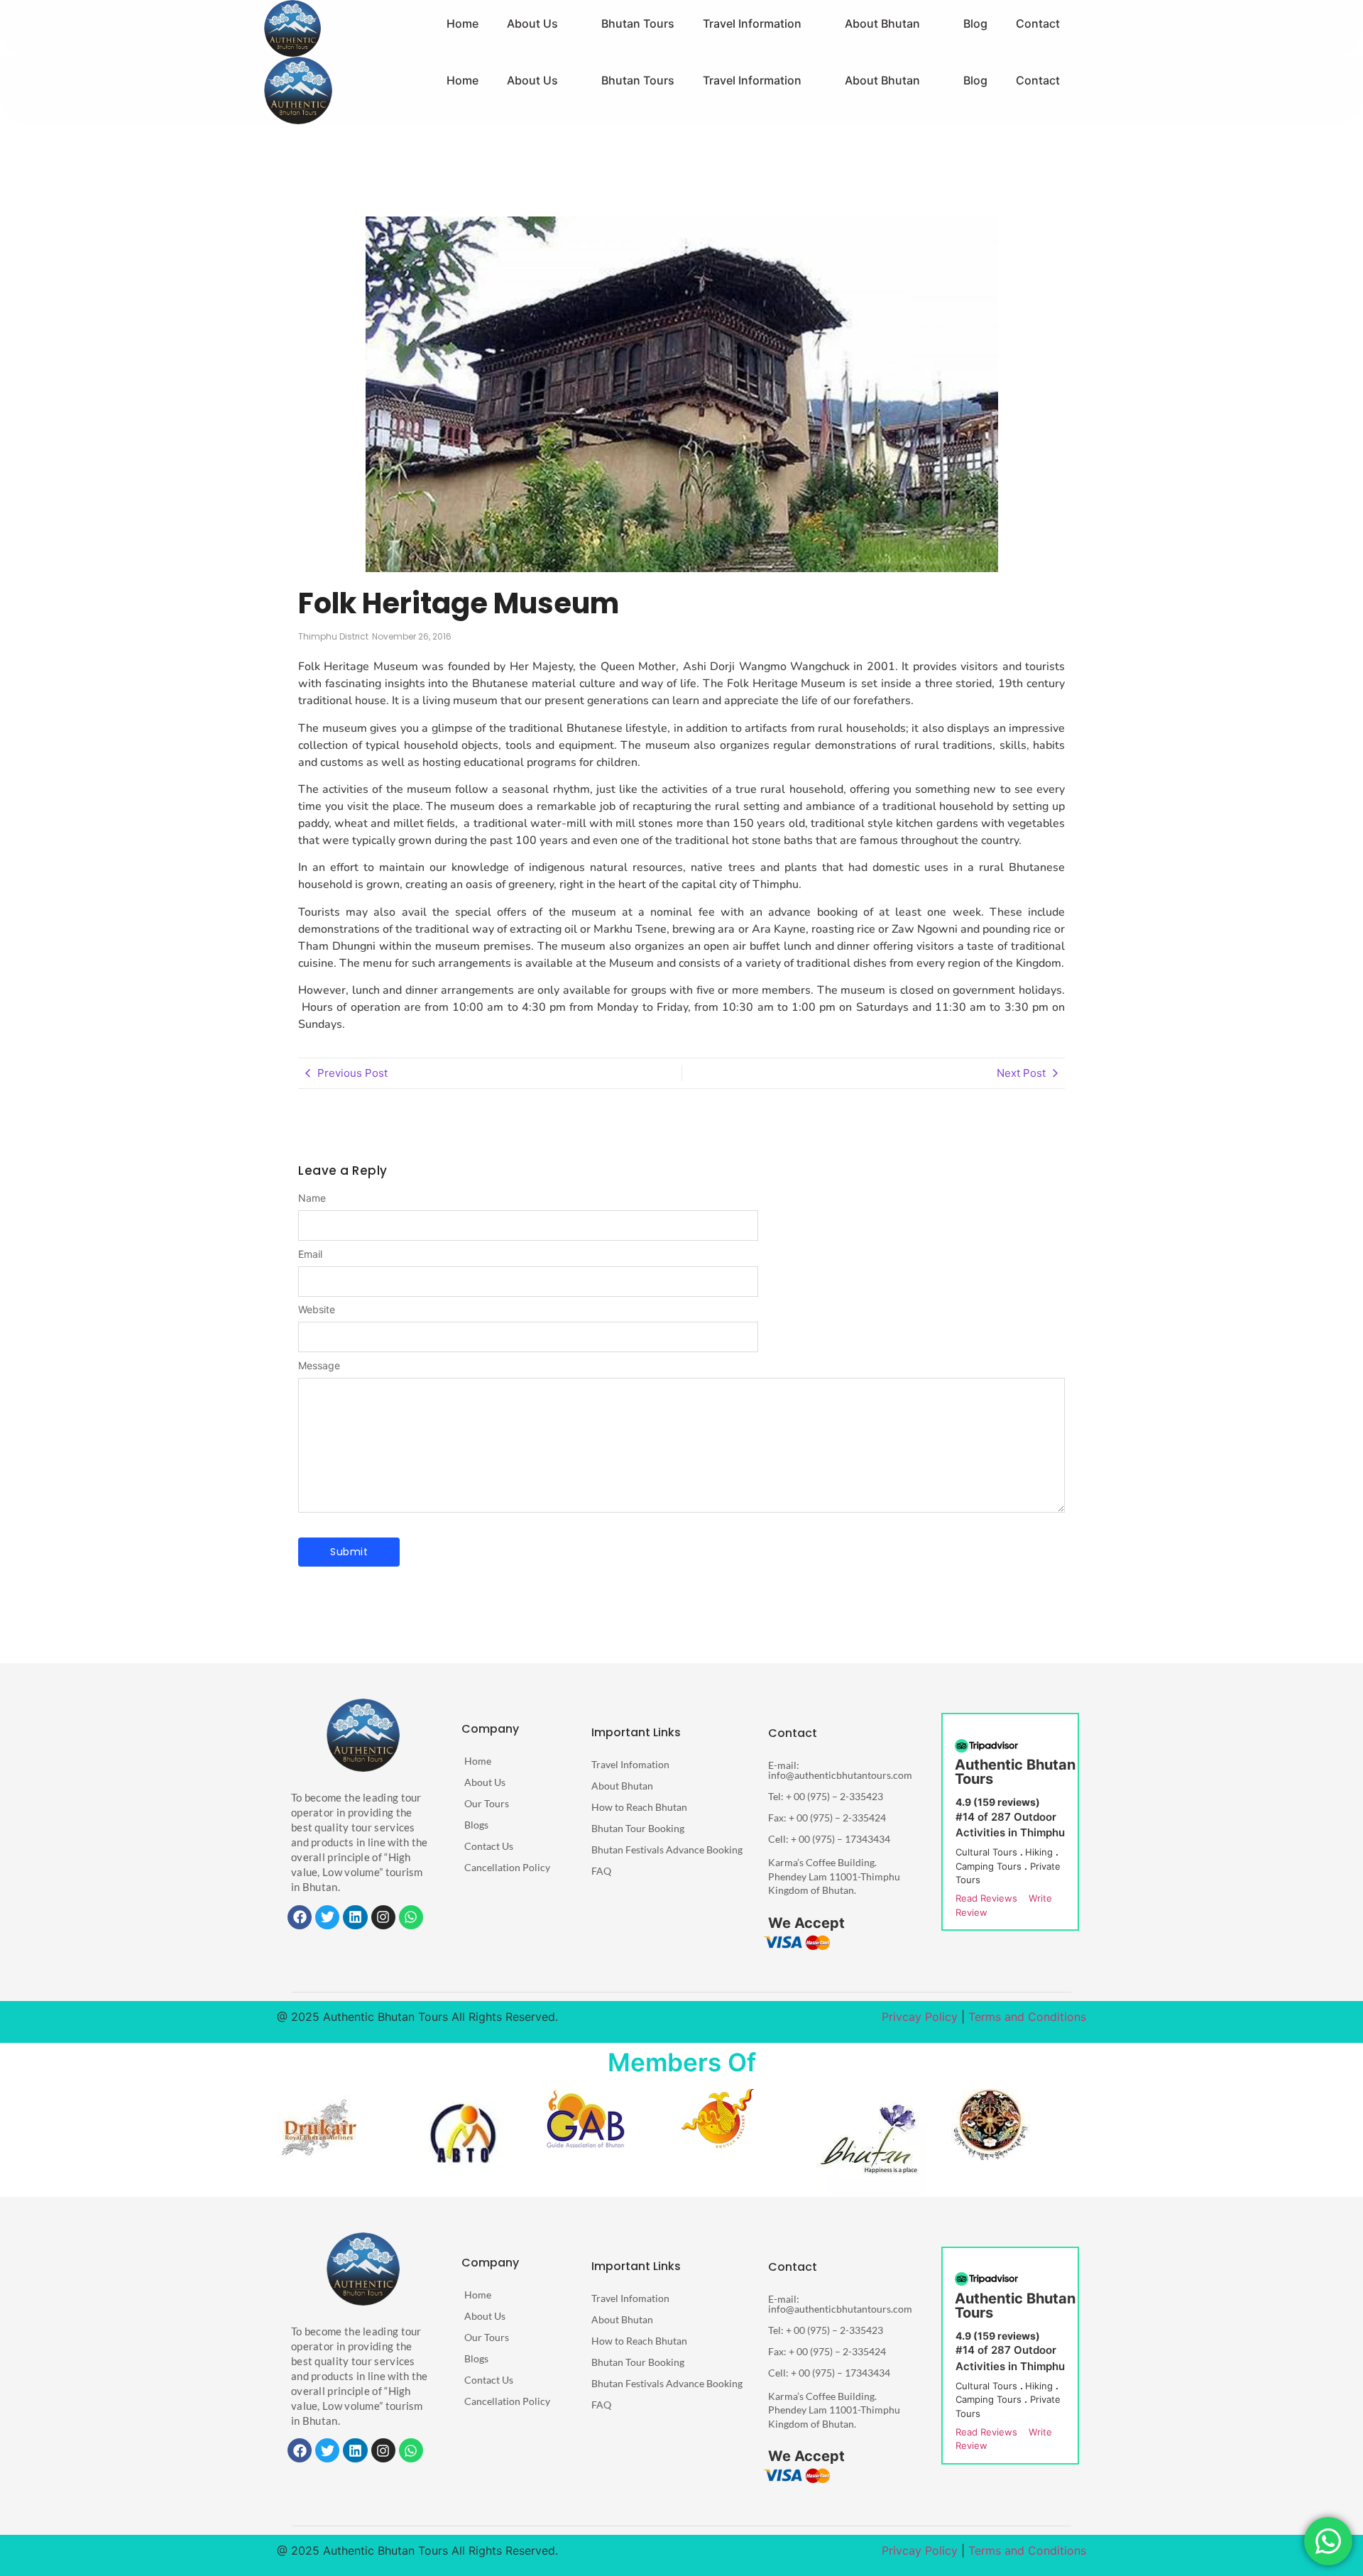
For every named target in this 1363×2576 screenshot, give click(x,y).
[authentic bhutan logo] (363, 1735)
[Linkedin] (355, 1917)
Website (317, 1310)
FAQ (601, 1871)
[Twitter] (327, 1917)
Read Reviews (986, 1898)
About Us (537, 23)
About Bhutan (884, 23)
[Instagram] (383, 1917)
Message (319, 1366)
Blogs (476, 1825)
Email (310, 1254)
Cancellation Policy (507, 1867)
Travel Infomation (630, 1764)
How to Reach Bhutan (639, 1807)
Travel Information (755, 23)
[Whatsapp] (411, 1917)
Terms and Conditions (1027, 2017)
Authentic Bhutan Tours (1015, 1772)
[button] (543, 23)
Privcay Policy (920, 2017)
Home (467, 23)
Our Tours (487, 1803)
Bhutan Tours (641, 23)
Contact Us (489, 1846)
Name (312, 1198)
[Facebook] (300, 1917)
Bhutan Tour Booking (638, 1828)
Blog (975, 23)
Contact (1038, 23)
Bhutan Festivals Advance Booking (667, 1849)
